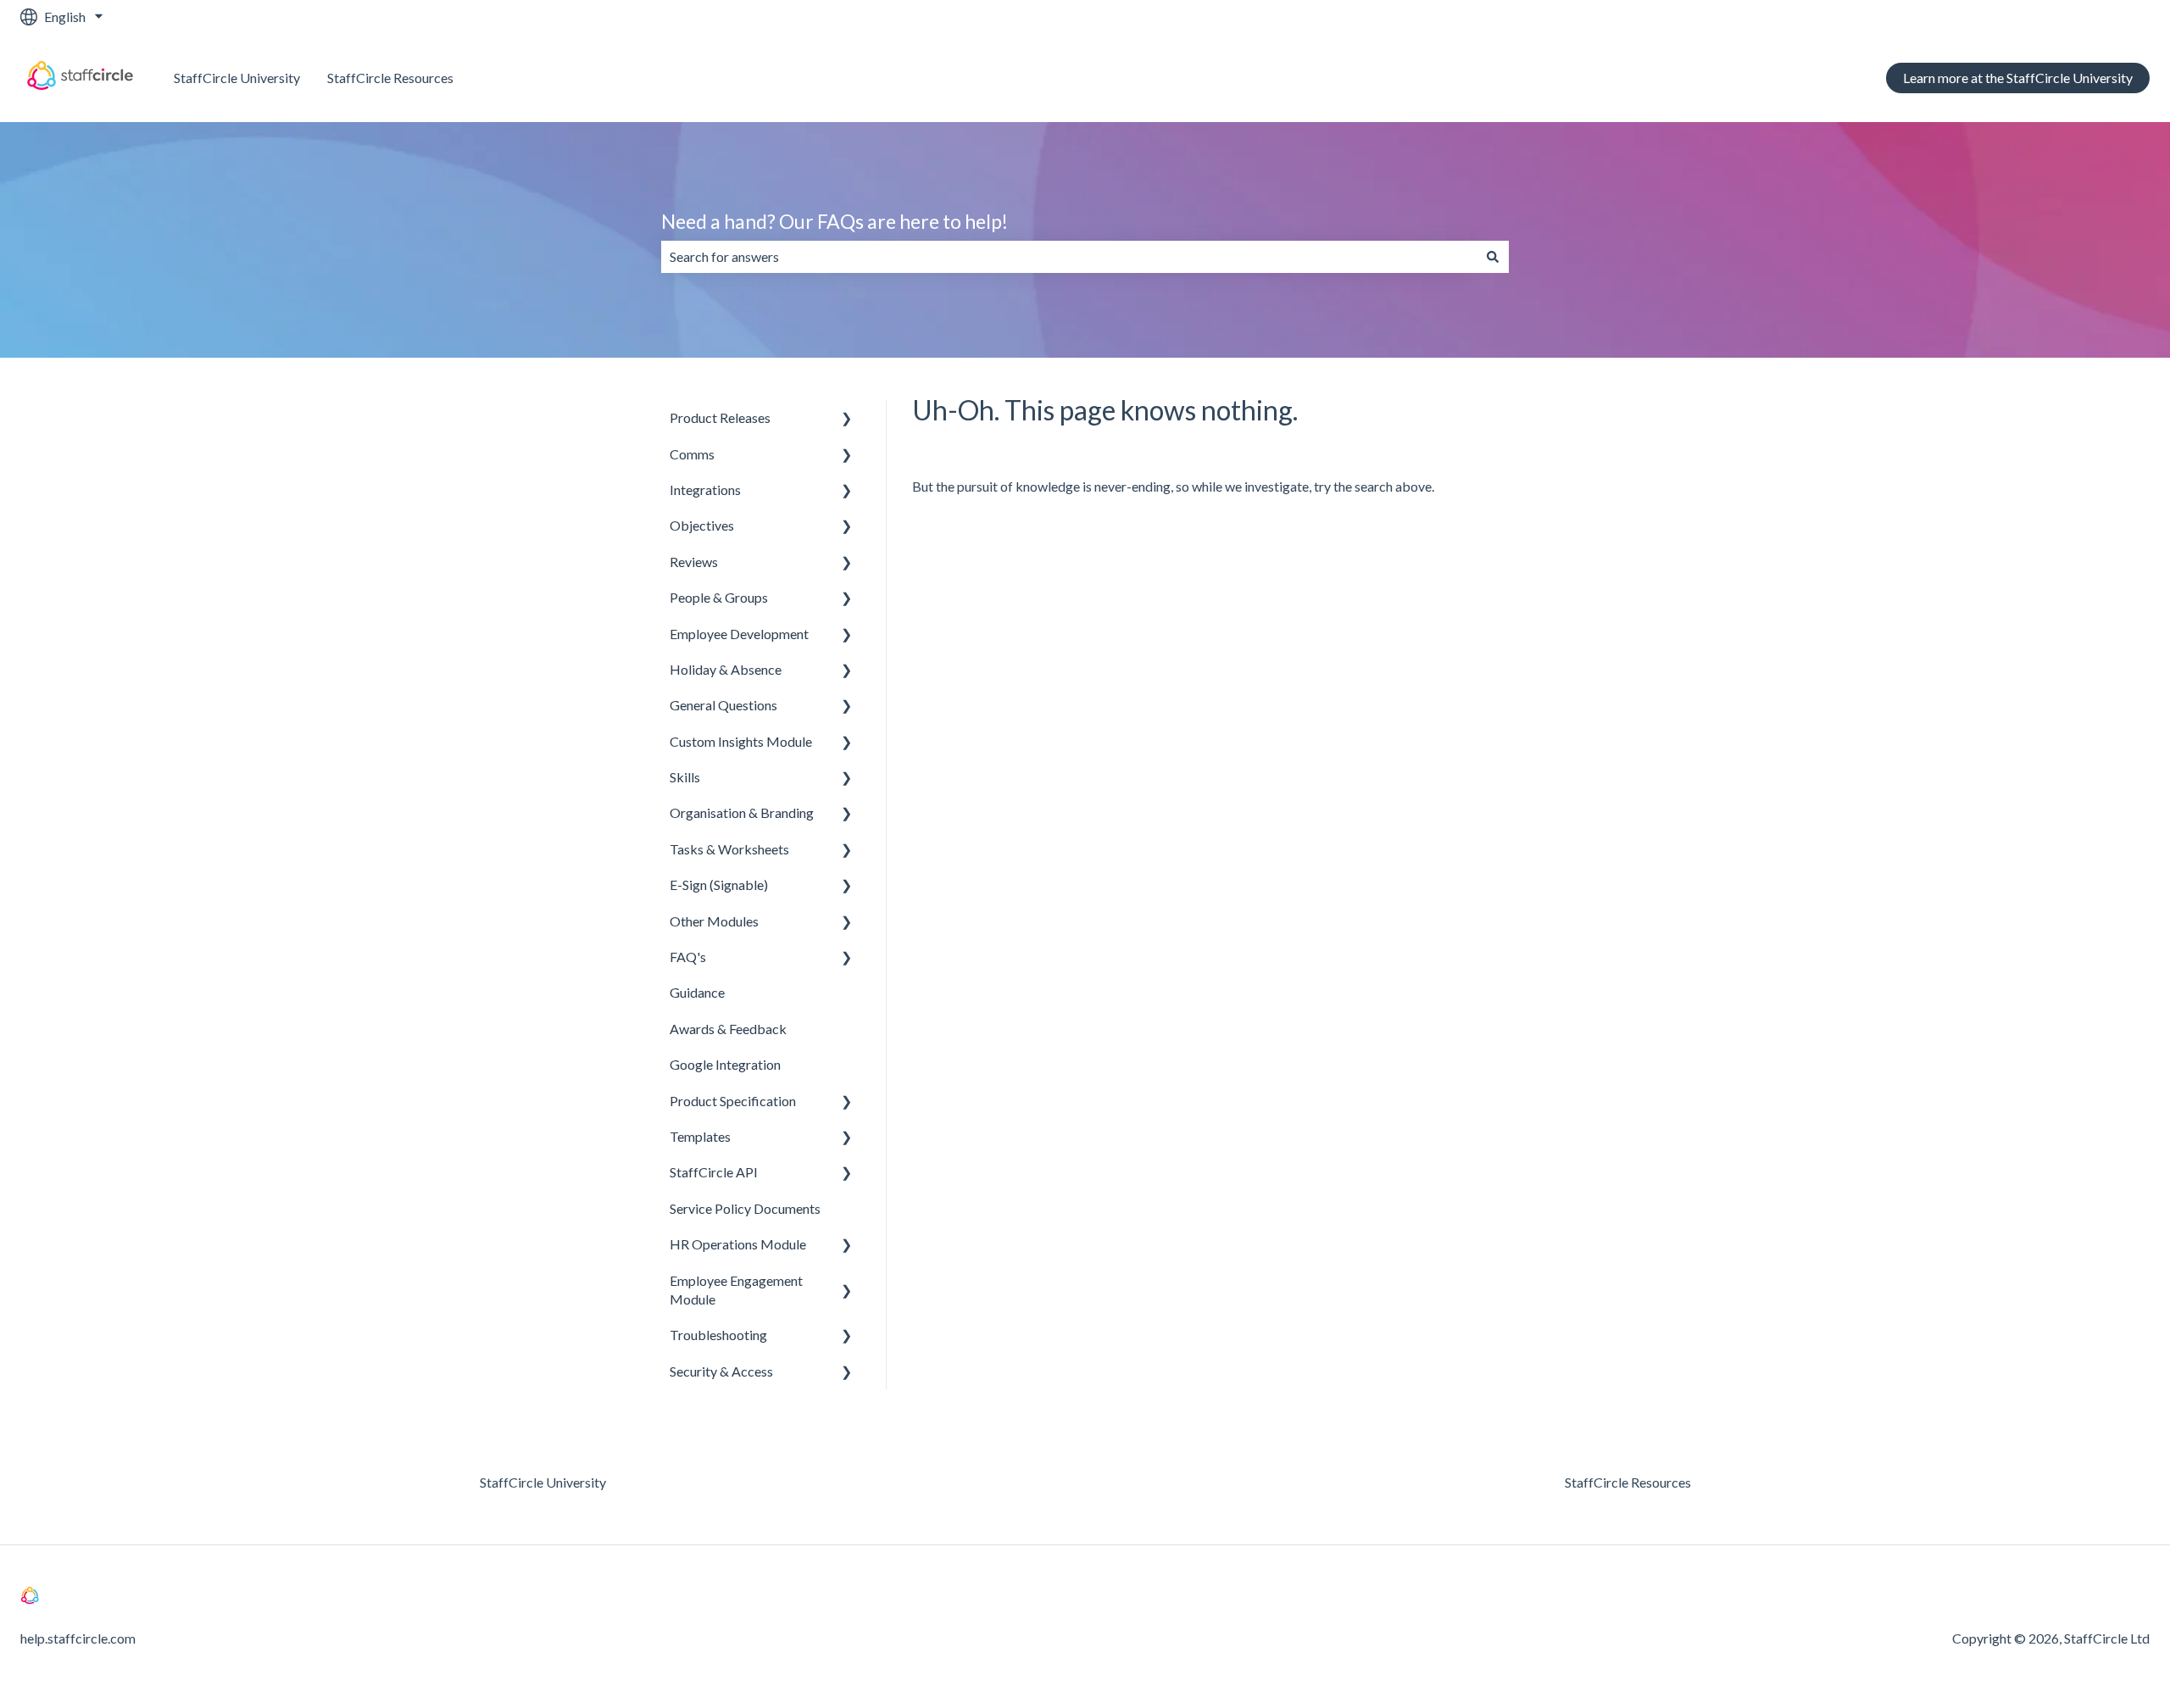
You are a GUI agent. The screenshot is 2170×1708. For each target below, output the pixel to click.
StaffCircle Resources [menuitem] (1628, 1482)
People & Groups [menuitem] (719, 597)
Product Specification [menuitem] (733, 1101)
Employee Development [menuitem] (739, 634)
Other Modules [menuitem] (714, 921)
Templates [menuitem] (700, 1136)
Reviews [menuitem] (694, 562)
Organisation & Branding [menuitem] (742, 812)
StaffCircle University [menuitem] (543, 1482)
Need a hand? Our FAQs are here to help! (835, 221)
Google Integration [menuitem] (725, 1064)
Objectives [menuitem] (702, 525)
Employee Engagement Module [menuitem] (736, 1290)
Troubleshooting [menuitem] (718, 1335)
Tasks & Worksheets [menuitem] (729, 849)
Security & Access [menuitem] (721, 1371)
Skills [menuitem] (685, 777)
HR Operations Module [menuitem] (738, 1244)
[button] (847, 419)
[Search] (1493, 257)
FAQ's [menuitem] (688, 957)
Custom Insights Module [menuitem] (741, 741)
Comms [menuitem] (692, 454)
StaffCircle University (237, 78)
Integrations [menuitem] (705, 490)
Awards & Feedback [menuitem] (728, 1029)
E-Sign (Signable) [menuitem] (719, 885)
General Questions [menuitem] (723, 705)
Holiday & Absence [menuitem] (726, 669)
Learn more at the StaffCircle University (2018, 78)
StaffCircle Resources (390, 78)
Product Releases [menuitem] (720, 417)
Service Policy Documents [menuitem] (745, 1208)
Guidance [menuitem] (697, 992)
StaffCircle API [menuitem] (714, 1172)
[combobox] (1069, 257)
